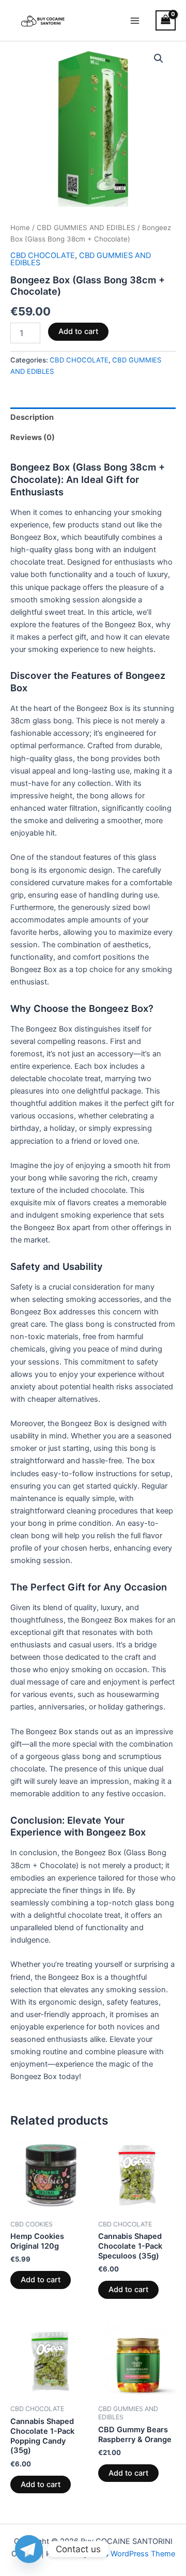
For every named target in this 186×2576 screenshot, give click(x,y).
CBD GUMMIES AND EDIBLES (86, 228)
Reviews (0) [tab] (33, 437)
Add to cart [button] (41, 2280)
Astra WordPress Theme (133, 2554)
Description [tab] (32, 417)
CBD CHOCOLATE (43, 255)
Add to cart (78, 331)
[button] (159, 58)
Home (20, 228)
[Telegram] (29, 2549)
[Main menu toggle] (135, 20)
